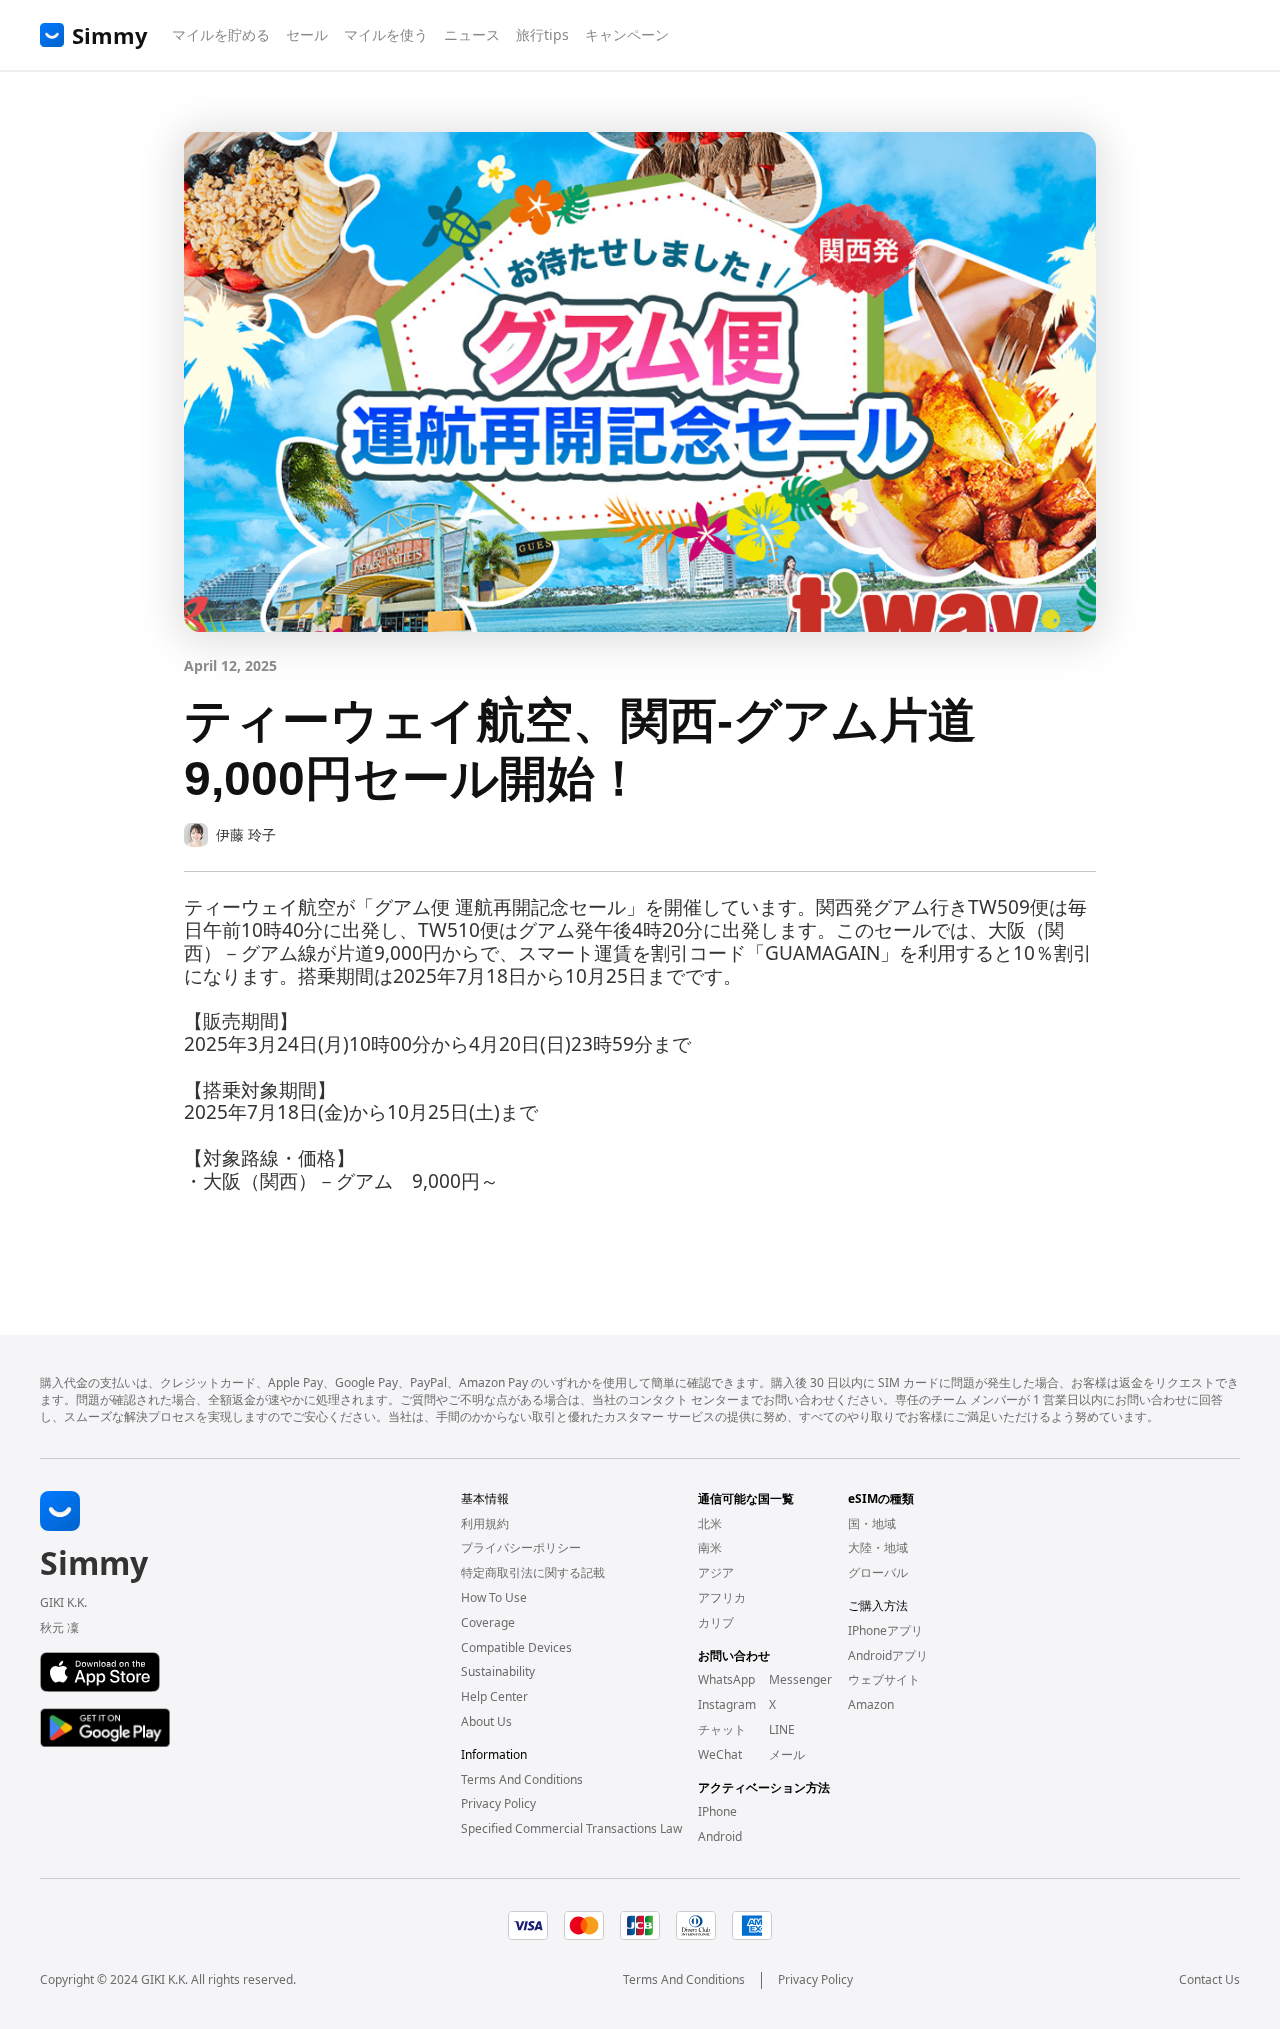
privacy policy (498, 1804)
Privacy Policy (815, 1980)
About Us (486, 1722)
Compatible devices (516, 1648)
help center (494, 1697)
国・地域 (872, 1524)
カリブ (716, 1623)
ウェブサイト (884, 1680)
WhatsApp (726, 1680)
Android (720, 1837)
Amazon (871, 1705)
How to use (494, 1598)
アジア (716, 1573)
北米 (710, 1524)
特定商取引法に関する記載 (533, 1573)
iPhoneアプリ (885, 1631)
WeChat (720, 1755)
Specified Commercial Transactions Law (571, 1829)
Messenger (800, 1680)
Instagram (727, 1705)
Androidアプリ (888, 1656)
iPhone (717, 1812)
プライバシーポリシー (521, 1548)
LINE (782, 1730)
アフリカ (722, 1598)
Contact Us (1209, 1980)
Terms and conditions (522, 1780)
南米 (710, 1548)
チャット (722, 1730)
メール (787, 1755)
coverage (488, 1623)
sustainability (498, 1672)
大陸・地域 (878, 1548)
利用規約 (485, 1524)
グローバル (878, 1573)
